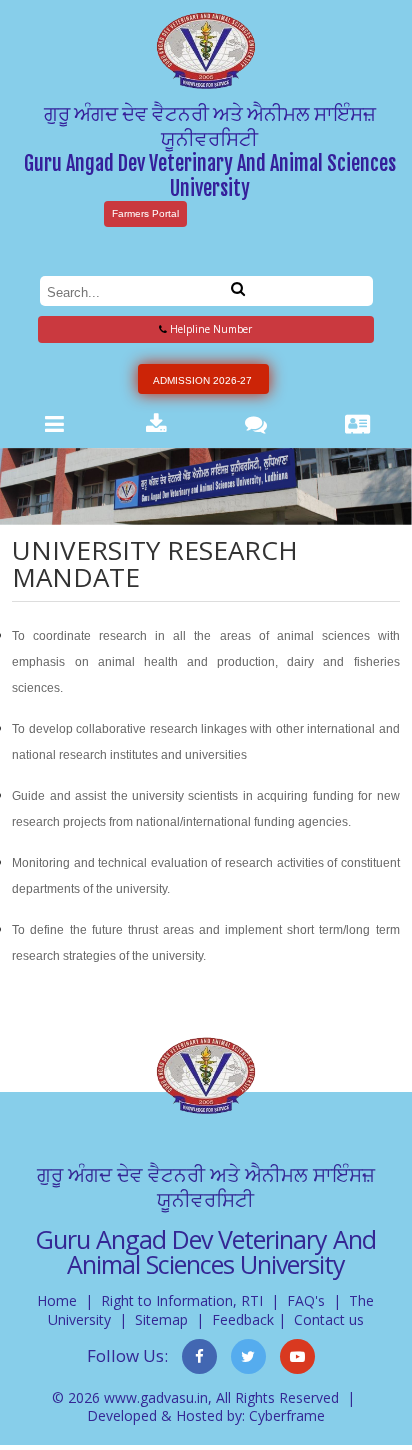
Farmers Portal (145, 213)
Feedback (243, 1319)
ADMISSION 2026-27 (202, 380)
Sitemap (161, 1319)
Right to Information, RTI (182, 1300)
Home (57, 1300)
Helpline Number (209, 329)
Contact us (329, 1319)
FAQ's (306, 1300)
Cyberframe (287, 1415)
